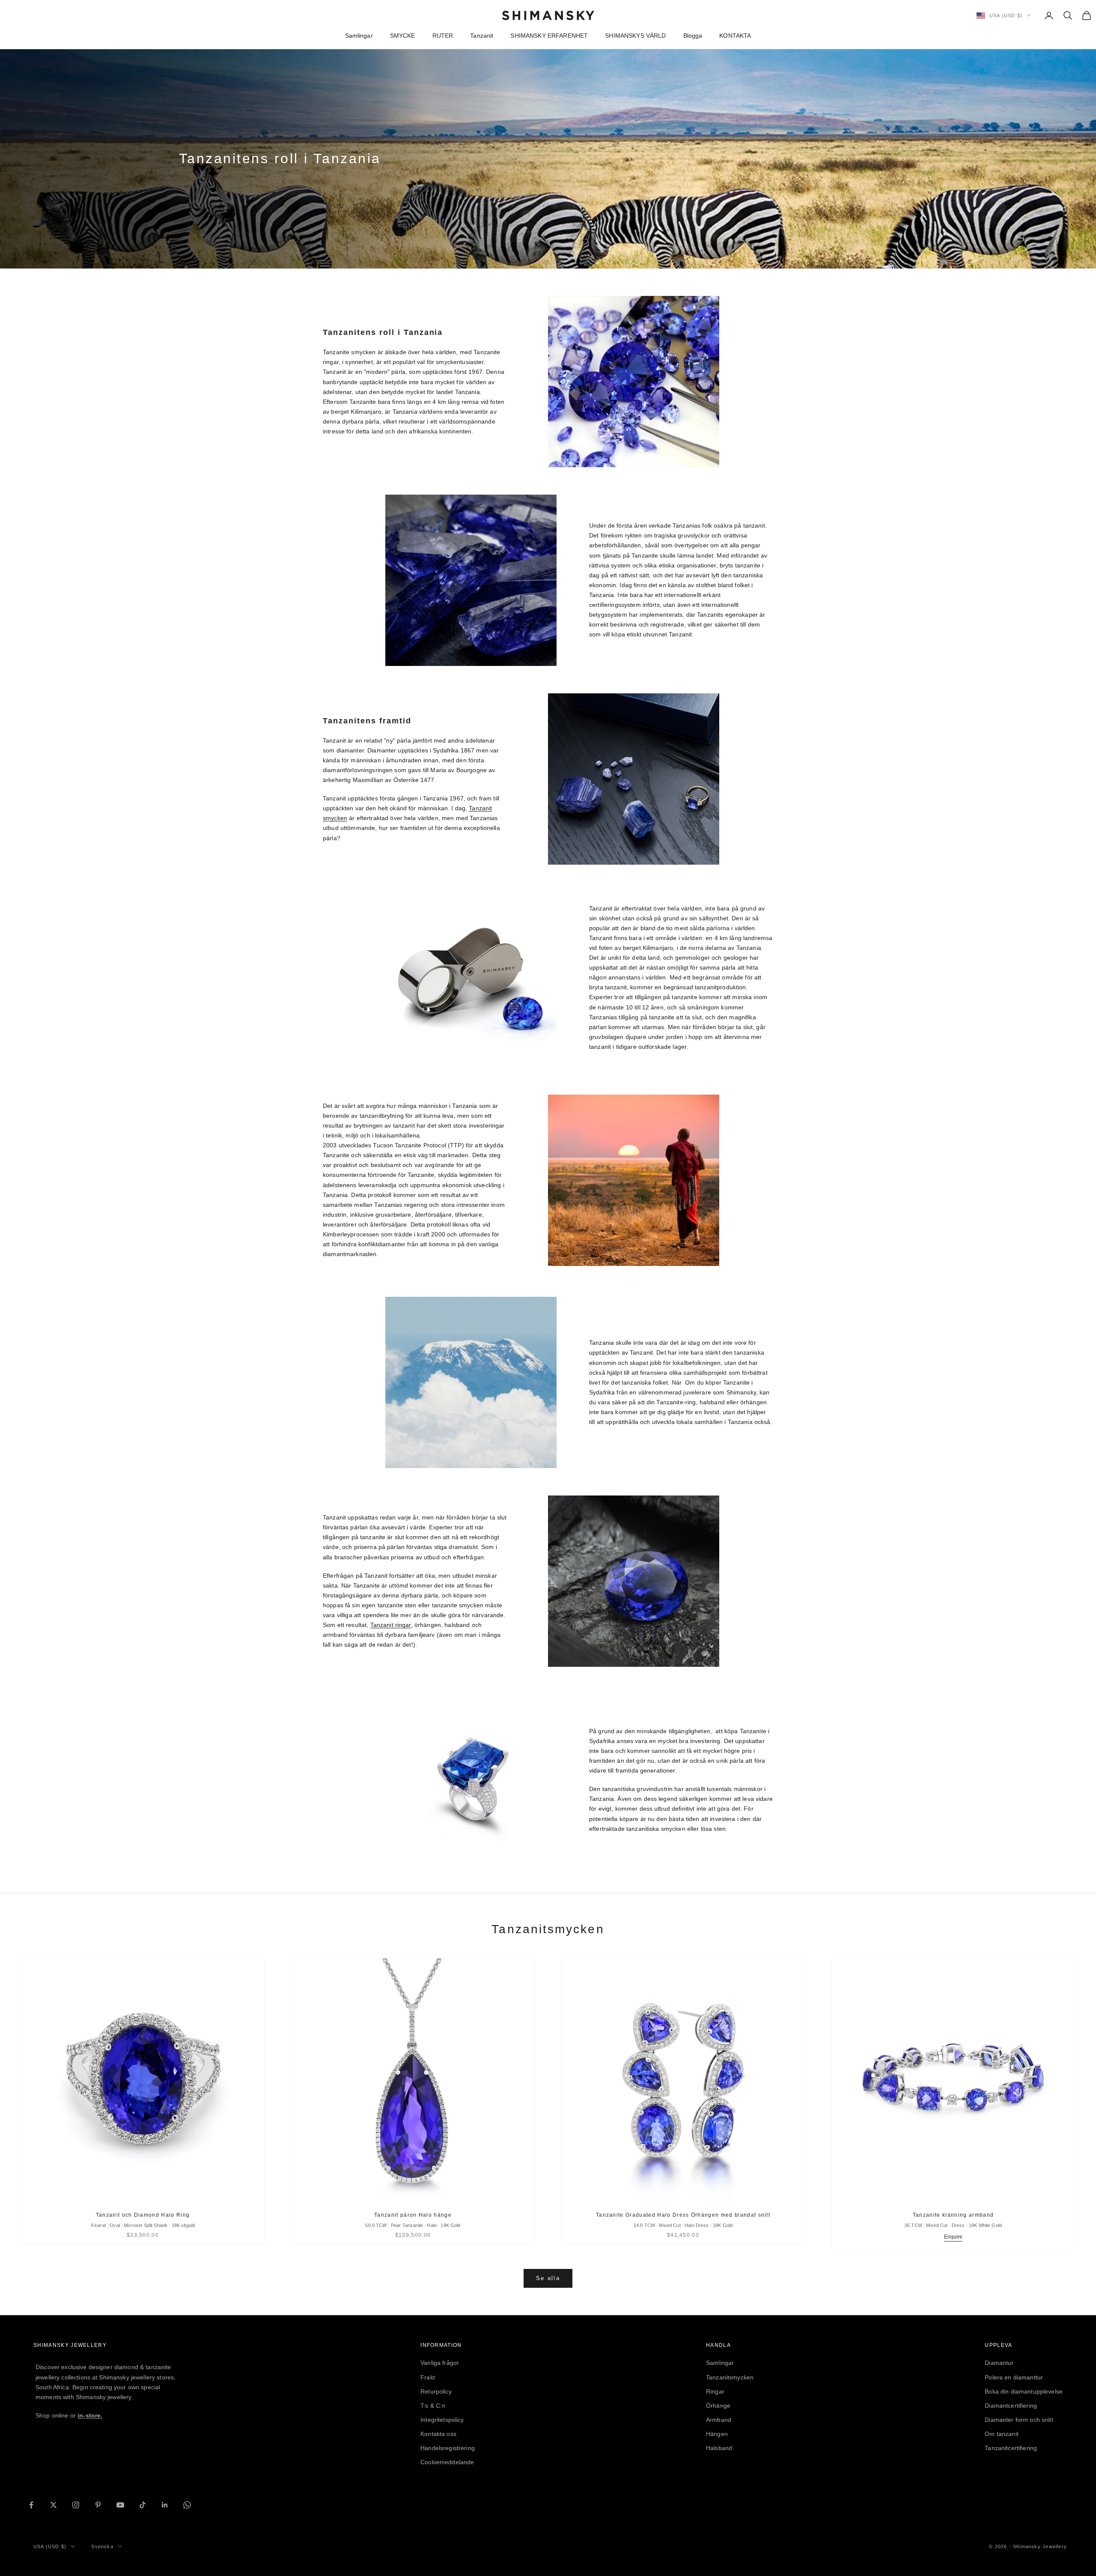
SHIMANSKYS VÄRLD (635, 36)
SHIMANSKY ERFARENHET (549, 36)
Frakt (428, 2377)
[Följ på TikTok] (143, 2505)
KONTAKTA (735, 36)
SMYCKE (403, 36)
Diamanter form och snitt (1019, 2420)
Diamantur (999, 2363)
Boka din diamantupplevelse (1024, 2391)
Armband (719, 2420)
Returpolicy (436, 2391)
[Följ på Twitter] (54, 2505)
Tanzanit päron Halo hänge (413, 2215)
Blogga (693, 36)
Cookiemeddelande (447, 2462)
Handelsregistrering (448, 2448)
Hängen (717, 2434)
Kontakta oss (438, 2434)
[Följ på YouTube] (120, 2505)
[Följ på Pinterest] (98, 2505)
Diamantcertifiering (1011, 2406)
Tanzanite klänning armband (953, 2215)
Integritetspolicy (442, 2420)
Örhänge (718, 2406)
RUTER (443, 36)
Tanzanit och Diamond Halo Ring (143, 2215)
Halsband (719, 2448)
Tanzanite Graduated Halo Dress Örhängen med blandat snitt (683, 2215)
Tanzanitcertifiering (1011, 2448)
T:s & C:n (433, 2406)
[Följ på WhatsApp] (187, 2505)
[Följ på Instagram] (76, 2505)
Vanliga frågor (440, 2363)
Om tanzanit (1002, 2434)
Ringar (715, 2391)
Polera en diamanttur (1014, 2377)
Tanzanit (482, 36)
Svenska (102, 2546)
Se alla (548, 2278)
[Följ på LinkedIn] (165, 2505)
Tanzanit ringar (391, 1625)
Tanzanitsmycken (730, 2377)
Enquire (953, 2237)
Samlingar (359, 36)
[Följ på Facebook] (31, 2505)
